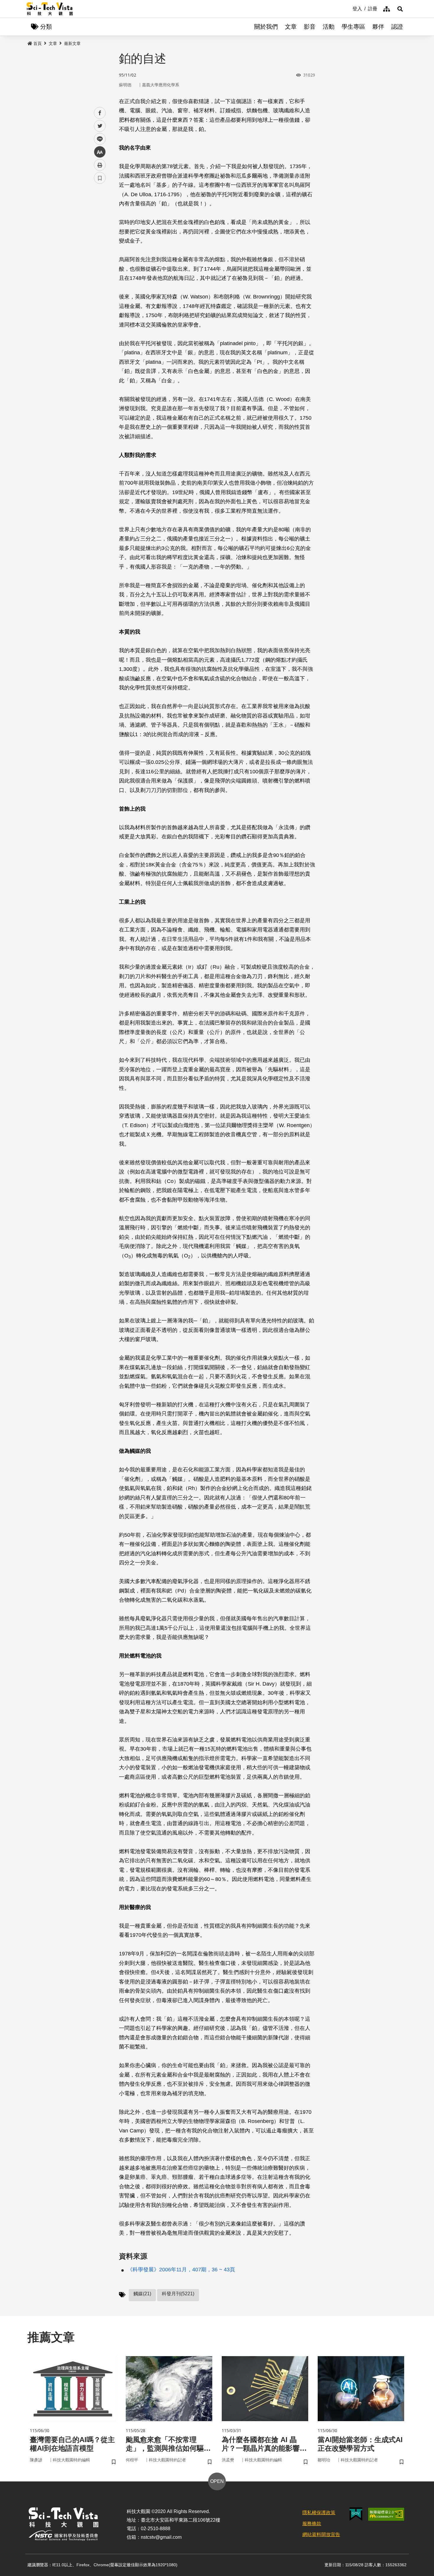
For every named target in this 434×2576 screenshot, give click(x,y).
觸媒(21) (142, 2294)
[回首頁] (50, 9)
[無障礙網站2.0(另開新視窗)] (386, 2514)
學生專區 (353, 27)
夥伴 (378, 27)
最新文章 (72, 43)
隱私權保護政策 (319, 2513)
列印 (100, 165)
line (98, 139)
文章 (291, 27)
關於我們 (266, 27)
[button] (400, 9)
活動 (329, 27)
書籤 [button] (100, 178)
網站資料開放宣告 (321, 2534)
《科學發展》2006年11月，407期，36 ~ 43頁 (181, 2270)
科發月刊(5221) (178, 2294)
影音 (310, 27)
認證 (397, 27)
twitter (100, 126)
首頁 (37, 43)
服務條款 (312, 2524)
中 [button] (100, 152)
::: (348, 8)
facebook (100, 113)
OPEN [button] (217, 2481)
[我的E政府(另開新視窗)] (356, 2514)
